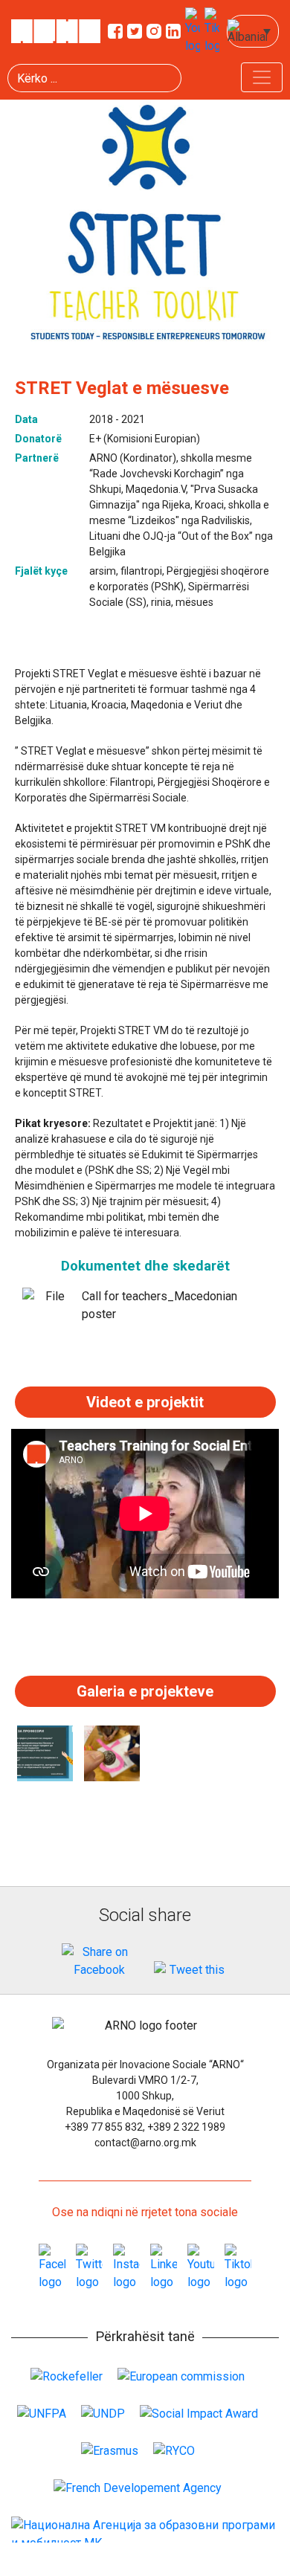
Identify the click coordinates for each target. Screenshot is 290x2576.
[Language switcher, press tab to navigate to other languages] (253, 31)
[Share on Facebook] (99, 1961)
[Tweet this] (191, 1970)
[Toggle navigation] (262, 77)
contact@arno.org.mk (145, 2143)
